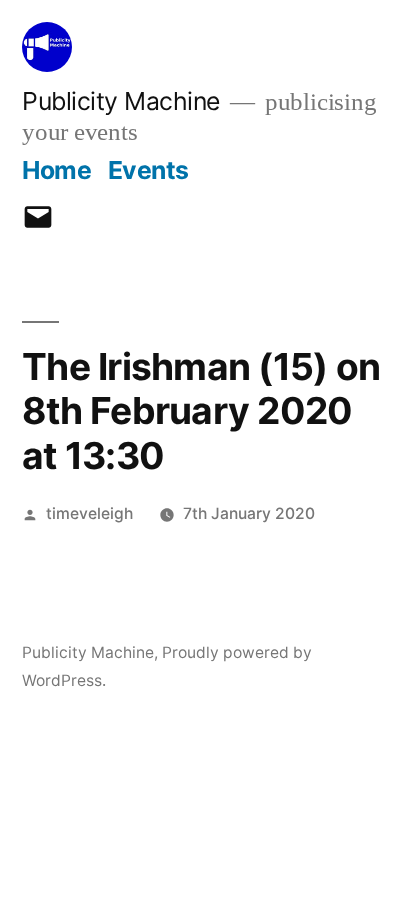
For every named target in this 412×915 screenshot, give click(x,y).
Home (56, 170)
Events (148, 170)
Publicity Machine (121, 101)
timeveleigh (89, 513)
